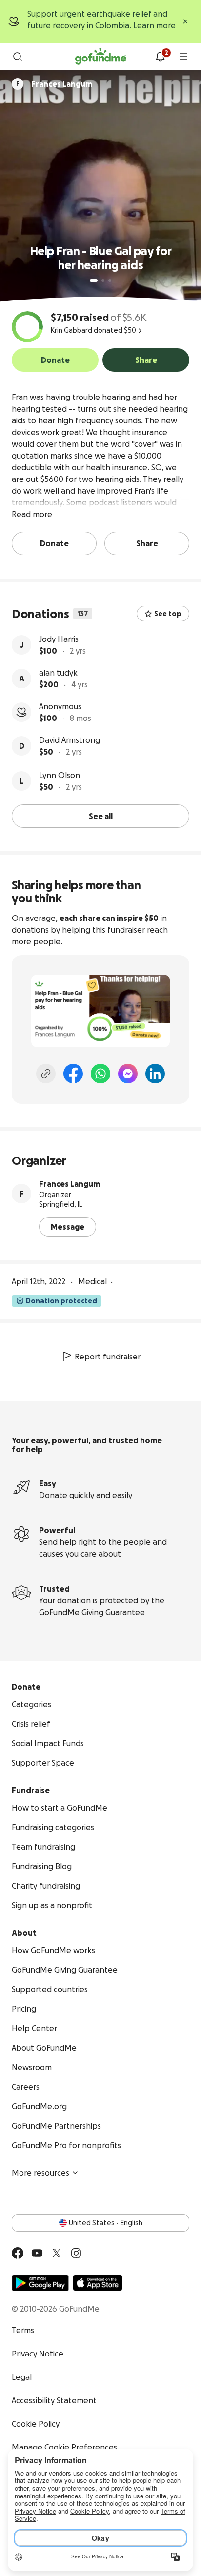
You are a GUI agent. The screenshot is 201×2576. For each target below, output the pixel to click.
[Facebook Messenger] (128, 1074)
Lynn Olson (60, 775)
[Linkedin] (155, 1074)
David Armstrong (70, 740)
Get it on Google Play (40, 2283)
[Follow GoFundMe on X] (57, 2253)
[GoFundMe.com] (101, 57)
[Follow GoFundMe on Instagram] (76, 2253)
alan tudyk (58, 673)
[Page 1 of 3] (94, 280)
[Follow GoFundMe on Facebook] (18, 2253)
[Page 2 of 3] (103, 280)
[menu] (183, 57)
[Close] (185, 21)
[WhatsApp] (100, 1074)
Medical (92, 1281)
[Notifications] (160, 57)
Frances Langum (70, 1184)
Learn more (154, 25)
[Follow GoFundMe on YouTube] (37, 2253)
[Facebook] (73, 1074)
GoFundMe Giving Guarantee (92, 1612)
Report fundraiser (108, 1357)
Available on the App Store (98, 2283)
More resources (40, 2173)
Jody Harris (59, 639)
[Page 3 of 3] (110, 280)
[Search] (18, 57)
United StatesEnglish (106, 2223)
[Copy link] (46, 1074)
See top (168, 614)
